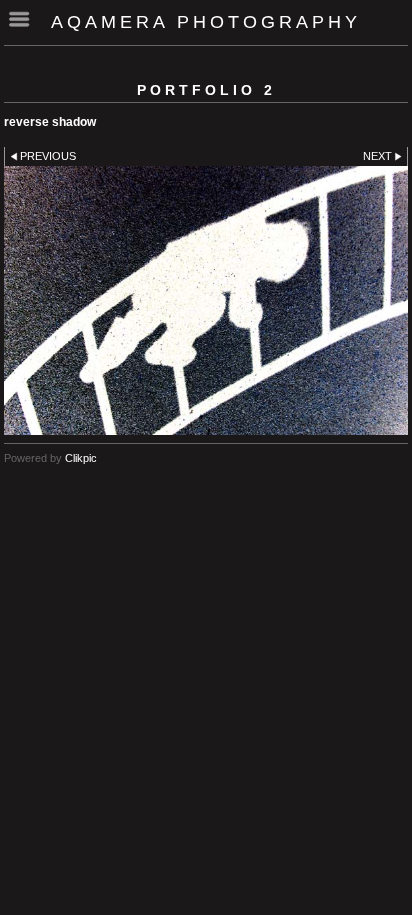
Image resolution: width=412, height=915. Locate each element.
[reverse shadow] (206, 300)
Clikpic (81, 458)
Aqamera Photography (206, 22)
